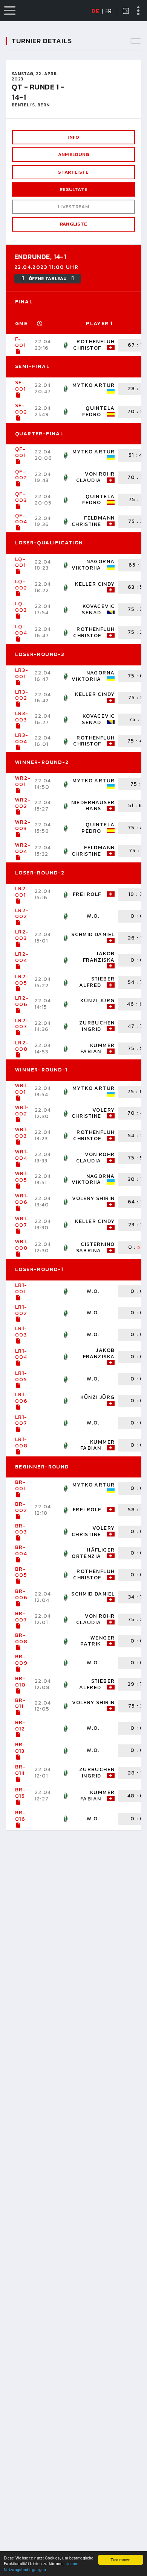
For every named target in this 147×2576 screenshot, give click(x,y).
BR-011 (21, 1703)
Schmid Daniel (93, 934)
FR (109, 11)
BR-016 (21, 1816)
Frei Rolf (87, 894)
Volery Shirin (93, 1198)
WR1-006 (22, 1199)
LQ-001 (20, 562)
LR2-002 (22, 914)
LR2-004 (22, 957)
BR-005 (21, 1572)
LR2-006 (22, 1001)
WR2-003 (23, 825)
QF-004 (21, 519)
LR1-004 (21, 1354)
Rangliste (74, 224)
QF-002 (21, 475)
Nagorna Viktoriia (93, 565)
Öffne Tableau (48, 279)
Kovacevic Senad (98, 609)
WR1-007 (22, 1222)
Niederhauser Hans (93, 806)
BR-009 (21, 1660)
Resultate (73, 189)
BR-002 (21, 1507)
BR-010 (21, 1682)
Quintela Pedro (98, 411)
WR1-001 (22, 1089)
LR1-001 (21, 1288)
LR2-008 (22, 1046)
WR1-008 (22, 1245)
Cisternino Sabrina (96, 1247)
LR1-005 (21, 1376)
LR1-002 (21, 1310)
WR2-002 (23, 803)
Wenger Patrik (97, 1641)
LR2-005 (22, 980)
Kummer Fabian (97, 1049)
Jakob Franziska (99, 957)
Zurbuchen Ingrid (97, 1026)
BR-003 (21, 1529)
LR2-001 (22, 892)
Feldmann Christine (93, 521)
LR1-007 (21, 1420)
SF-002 (21, 409)
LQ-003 (21, 607)
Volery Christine (93, 1113)
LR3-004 (22, 738)
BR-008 (21, 1638)
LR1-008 (21, 1443)
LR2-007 (22, 1024)
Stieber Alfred (97, 982)
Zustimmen (120, 2560)
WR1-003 (22, 1133)
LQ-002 (21, 585)
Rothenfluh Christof (94, 345)
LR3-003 (22, 717)
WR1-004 (22, 1155)
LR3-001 (22, 673)
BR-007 (21, 1617)
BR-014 (21, 1770)
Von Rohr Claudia (96, 477)
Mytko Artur (93, 385)
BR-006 (21, 1594)
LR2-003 (22, 935)
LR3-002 (22, 695)
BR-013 (21, 1748)
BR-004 (21, 1550)
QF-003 (21, 497)
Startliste (73, 172)
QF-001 (20, 452)
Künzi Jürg (97, 1001)
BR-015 (21, 1793)
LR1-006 (21, 1398)
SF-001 (20, 386)
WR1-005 (22, 1177)
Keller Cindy (95, 584)
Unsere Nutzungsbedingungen (41, 2566)
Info (73, 137)
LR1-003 (21, 1332)
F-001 (20, 342)
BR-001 (21, 1485)
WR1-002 (22, 1111)
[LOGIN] (126, 12)
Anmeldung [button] (74, 154)
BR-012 (21, 1726)
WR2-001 (23, 781)
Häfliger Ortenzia (93, 1553)
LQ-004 (21, 630)
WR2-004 (23, 848)
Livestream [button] (73, 207)
